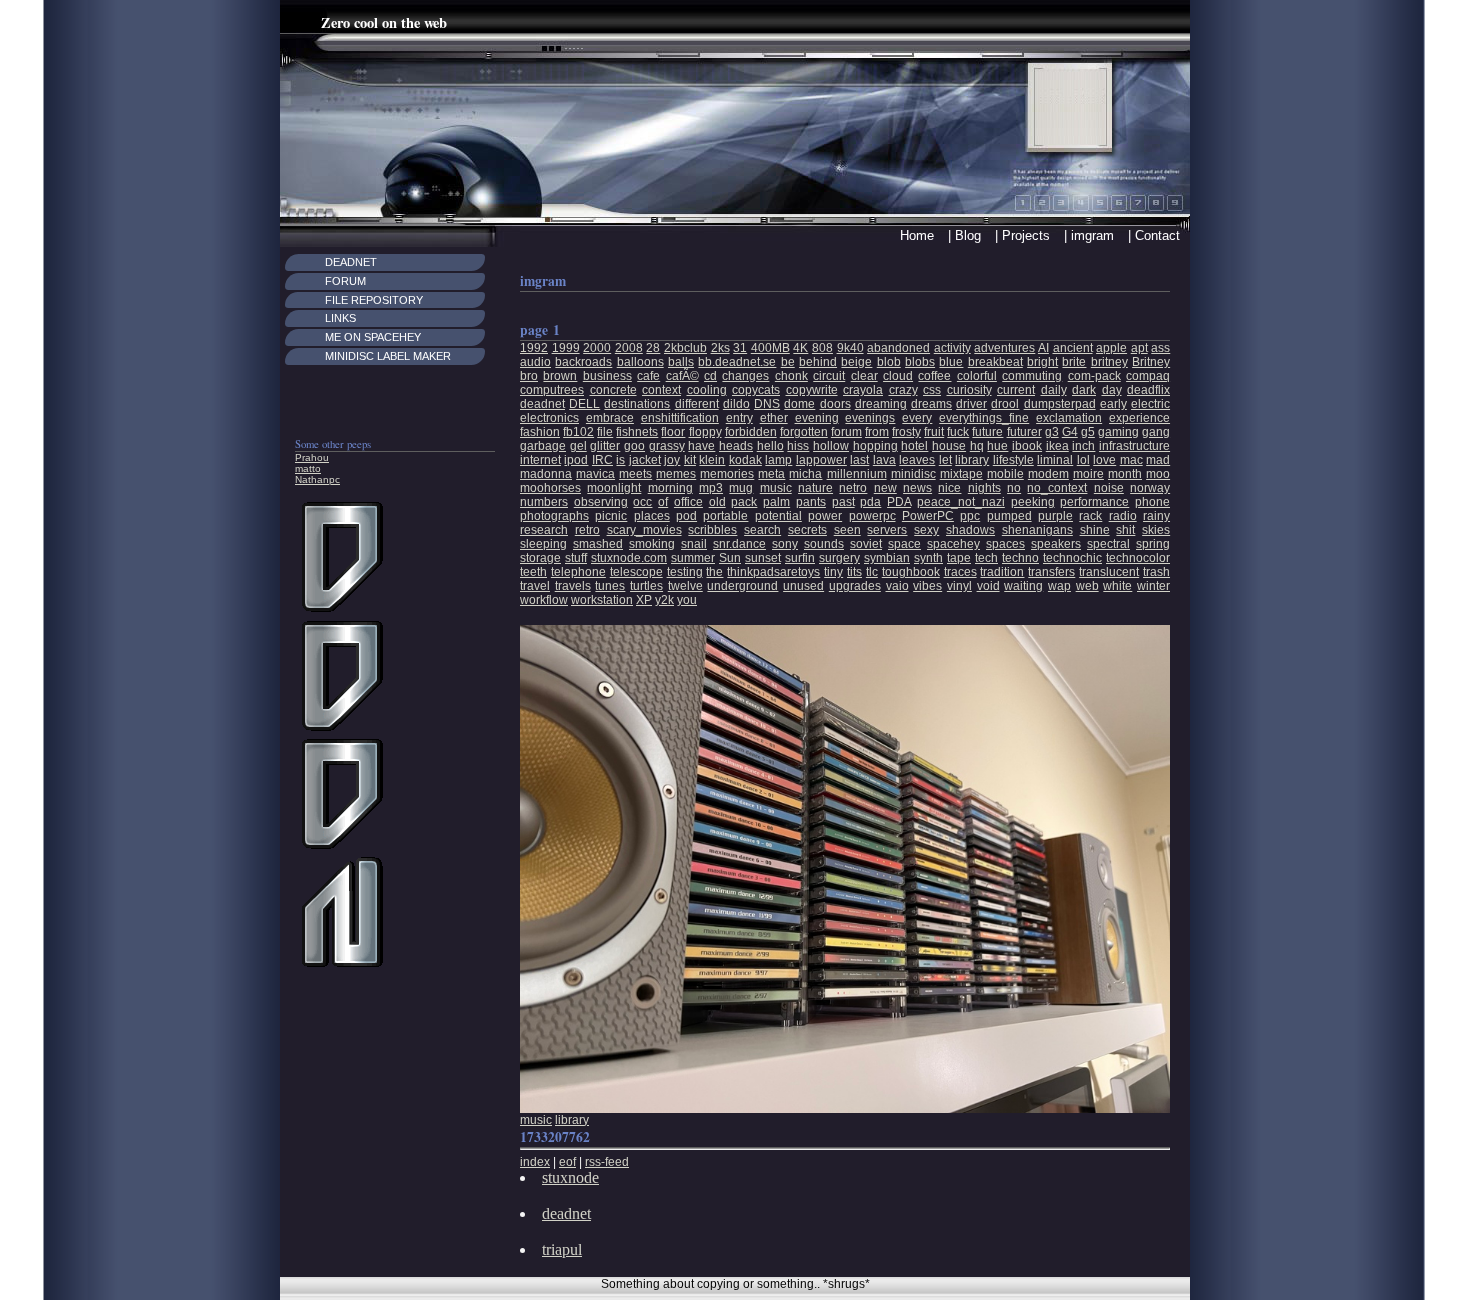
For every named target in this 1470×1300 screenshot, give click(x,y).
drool (1005, 404)
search (762, 530)
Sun (730, 558)
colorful (977, 376)
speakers (1056, 544)
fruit (934, 432)
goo (634, 446)
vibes (927, 586)
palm (776, 502)
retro (587, 530)
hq (977, 446)
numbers (544, 502)
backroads (583, 362)
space (904, 544)
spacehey (953, 544)
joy (672, 460)
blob (889, 362)
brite (1074, 362)
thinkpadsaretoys (773, 572)
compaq (1148, 376)
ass (1160, 348)
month (1125, 474)
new (885, 488)
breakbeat (995, 362)
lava (884, 460)
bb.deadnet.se (737, 362)
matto (308, 468)
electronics (549, 418)
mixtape (961, 474)
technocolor (1138, 558)
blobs (920, 362)
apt (1139, 348)
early (1113, 404)
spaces (1005, 544)
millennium (857, 474)
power (825, 516)
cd (710, 376)
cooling (707, 390)
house (949, 446)
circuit (829, 376)
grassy (667, 446)
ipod (576, 460)
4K (800, 348)
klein (712, 460)
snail (694, 544)
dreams (931, 404)
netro (853, 488)
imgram (1092, 235)
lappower (821, 460)
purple (1055, 516)
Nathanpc (317, 479)
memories (727, 474)
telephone (578, 572)
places (652, 516)
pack (744, 502)
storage (540, 558)
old (717, 502)
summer (693, 558)
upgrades (855, 586)
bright (1042, 362)
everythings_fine (984, 418)
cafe (648, 376)
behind (818, 362)
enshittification (680, 418)
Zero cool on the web (384, 22)
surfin (800, 558)
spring (1153, 544)
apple (1111, 348)
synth (928, 558)
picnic (611, 516)
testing (685, 572)
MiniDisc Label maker (388, 356)
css (932, 390)
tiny (833, 572)
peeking (1033, 502)
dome (799, 404)
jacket (645, 460)
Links (340, 318)
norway (1150, 488)
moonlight (614, 488)
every (917, 418)
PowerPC (928, 516)
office (688, 502)
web (1087, 586)
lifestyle (1013, 460)
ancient (1073, 348)
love (1104, 460)
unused (803, 586)
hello (770, 446)
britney (1109, 362)
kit (690, 460)
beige (856, 362)
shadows (970, 530)
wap (1059, 586)
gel (578, 446)
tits (854, 572)
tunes (610, 586)
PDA (899, 502)
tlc (872, 572)
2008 (629, 348)
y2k (664, 600)
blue (951, 362)
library (972, 460)
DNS (767, 404)
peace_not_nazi (961, 502)
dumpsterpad (1060, 404)
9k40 (850, 348)
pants (811, 502)
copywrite (812, 390)
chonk (791, 376)
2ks (720, 348)
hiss (798, 446)
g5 (1088, 432)
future (987, 432)
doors (835, 404)
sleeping (543, 544)
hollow (831, 446)
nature (815, 488)
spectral (1108, 544)
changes (745, 376)
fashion (540, 432)
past (843, 502)
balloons (640, 362)
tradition (1002, 572)
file (605, 432)
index (535, 1162)
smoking (652, 544)
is (620, 460)
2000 (597, 348)
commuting (1032, 376)
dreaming (881, 404)
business (607, 376)
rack (1090, 516)
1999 (566, 348)
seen (847, 530)
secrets (807, 530)
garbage (543, 446)
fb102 (578, 432)
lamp (778, 460)
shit (1125, 530)
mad (1158, 460)
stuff (576, 558)
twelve (685, 586)
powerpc (872, 516)
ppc (970, 516)
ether (774, 418)
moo (1158, 474)
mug (741, 488)
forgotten (804, 432)
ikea (1057, 446)
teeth (533, 572)
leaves (917, 460)
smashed (598, 544)
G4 (1070, 432)
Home (917, 235)
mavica (595, 474)
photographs (554, 516)
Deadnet (351, 262)
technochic (1072, 558)
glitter (605, 446)
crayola (863, 390)
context (661, 390)
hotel (914, 446)
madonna (546, 474)
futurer (1024, 432)
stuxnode (570, 1177)
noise (1109, 488)
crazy (903, 390)
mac (1131, 460)
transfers (1051, 572)
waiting (1023, 586)
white (1117, 586)
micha (805, 474)
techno (1020, 558)
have (701, 446)
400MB (770, 348)
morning (670, 488)
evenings (870, 418)
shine (1095, 530)
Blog (968, 235)
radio (1123, 516)
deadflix (1148, 390)
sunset (763, 558)
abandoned (898, 348)
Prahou (312, 457)
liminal (1055, 460)
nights (984, 488)
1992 (534, 348)
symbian (887, 558)
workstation (602, 600)
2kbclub (685, 348)
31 (740, 348)
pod (686, 516)
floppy (705, 432)
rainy (1156, 516)
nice (949, 488)
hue (997, 446)
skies (1156, 530)
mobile (1005, 474)
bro (529, 376)
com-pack (1094, 376)
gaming (1118, 432)
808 (822, 348)
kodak (745, 460)
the (714, 572)
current (1016, 390)
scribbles (712, 530)
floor (673, 432)
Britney (1151, 362)
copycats (756, 390)
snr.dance (739, 544)
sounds (824, 544)
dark (1084, 390)
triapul (562, 1249)
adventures (1004, 348)
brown (560, 376)
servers (887, 530)
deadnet (542, 404)
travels (573, 586)
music (776, 488)
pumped (1009, 516)
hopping (875, 446)
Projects (1026, 235)
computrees (552, 390)
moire (1088, 474)
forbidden (751, 432)
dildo (736, 404)
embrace (610, 418)
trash (1156, 572)
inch (1083, 446)
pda (870, 502)
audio (535, 362)
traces (960, 572)
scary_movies (644, 530)
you (687, 600)
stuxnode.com (629, 558)
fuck (958, 432)
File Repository (374, 300)
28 (653, 348)
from (877, 432)
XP (644, 600)
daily (1054, 390)
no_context (1057, 488)
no (1014, 488)
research (544, 530)
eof (567, 1162)
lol (1083, 460)
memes (676, 474)
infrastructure (1134, 446)
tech (986, 558)
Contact (1157, 235)
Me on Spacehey (373, 337)
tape (959, 558)
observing (601, 502)
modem (1048, 474)
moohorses (550, 488)
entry (739, 418)
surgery (839, 558)
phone (1152, 502)
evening (817, 418)
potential (778, 516)
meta (771, 474)
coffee (934, 376)
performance (1094, 502)
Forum (345, 281)
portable (725, 516)
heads (736, 446)
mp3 (711, 488)
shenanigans (1037, 530)
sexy (926, 530)
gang (1156, 432)
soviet (866, 544)
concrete (613, 390)
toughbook (911, 572)
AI (1043, 348)
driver (971, 404)
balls (681, 362)
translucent (1109, 572)
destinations (637, 404)
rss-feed (607, 1162)
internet (540, 460)
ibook (1027, 446)
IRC (602, 460)
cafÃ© (682, 376)
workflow (544, 600)
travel (535, 586)
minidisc (913, 474)
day (1112, 390)
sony (785, 544)
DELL (584, 404)
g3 (1052, 432)
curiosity (969, 390)
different (697, 404)
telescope (636, 572)
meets (635, 474)
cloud (898, 376)
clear (864, 376)
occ (642, 502)
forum (846, 432)
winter (1153, 586)
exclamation (1069, 418)
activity (952, 348)
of (663, 502)
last (859, 460)
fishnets (637, 432)
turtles (646, 586)
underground (742, 586)
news (917, 488)
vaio (897, 586)
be (788, 362)
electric (1150, 404)
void (988, 586)
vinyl (959, 586)
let (945, 460)
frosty (906, 432)
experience (1139, 418)
